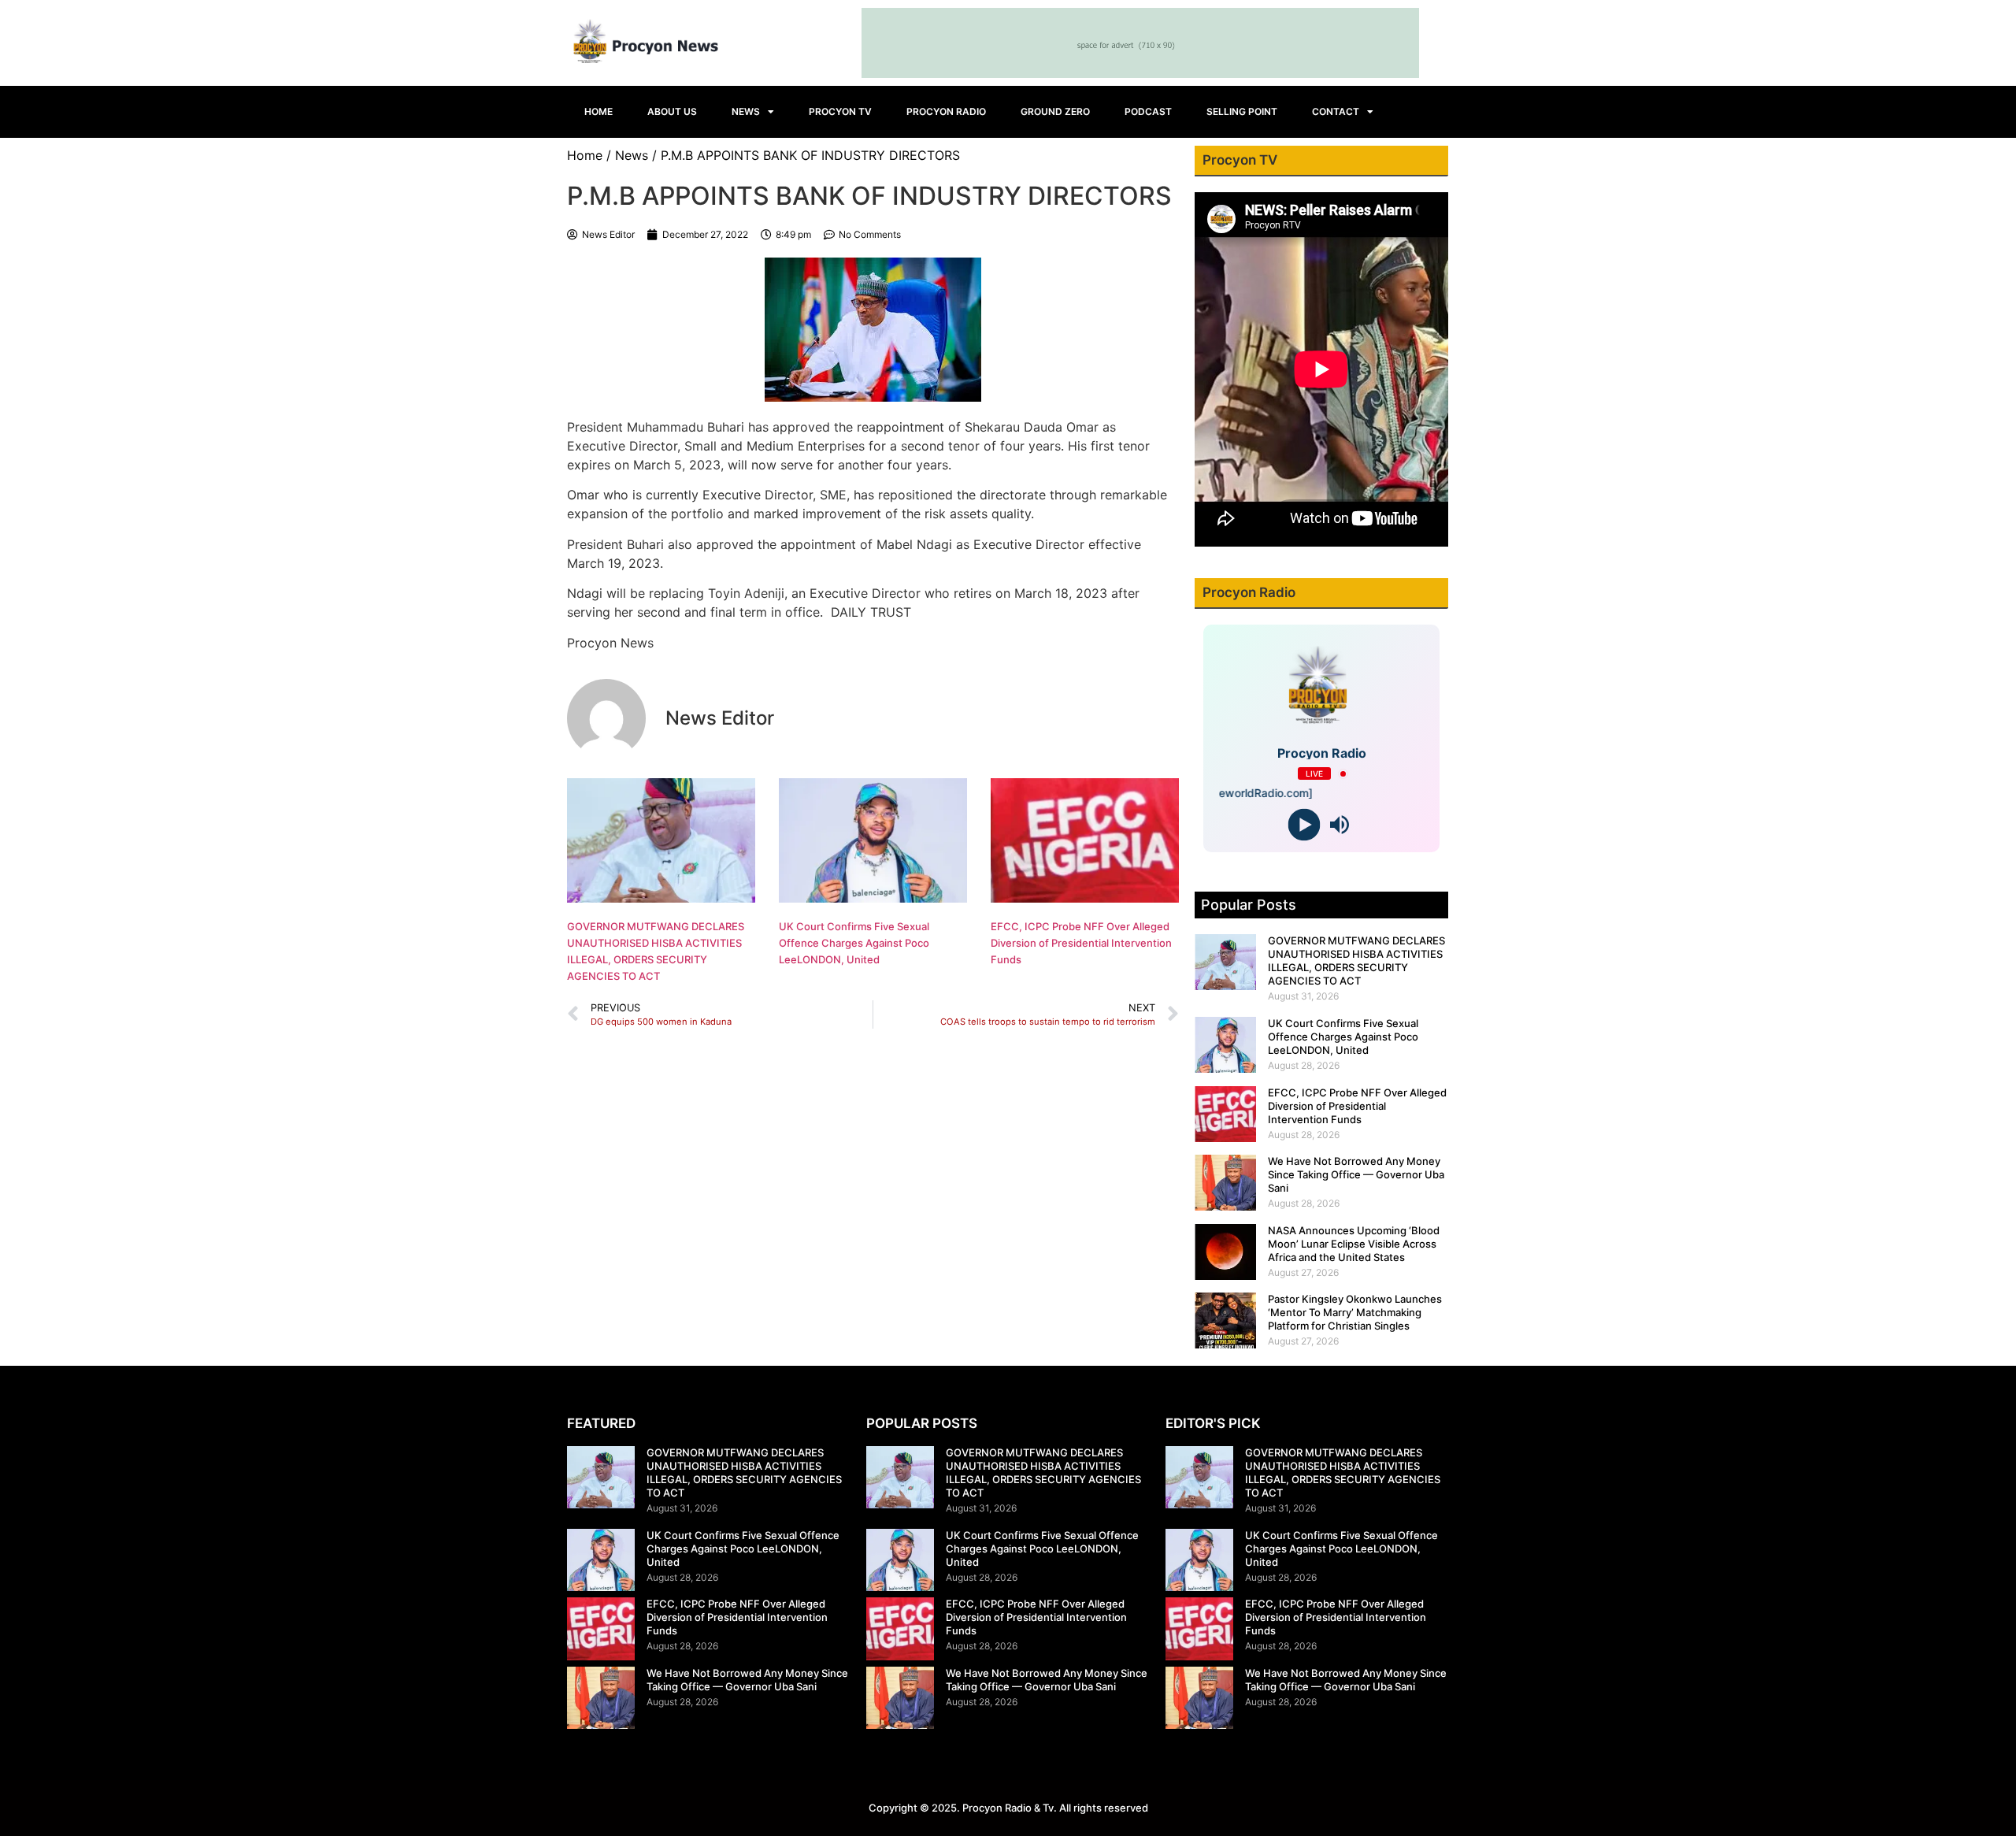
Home (598, 111)
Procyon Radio (946, 111)
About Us (672, 111)
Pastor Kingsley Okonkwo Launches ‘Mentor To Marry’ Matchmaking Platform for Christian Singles (1355, 1312)
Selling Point (1242, 111)
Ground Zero (1055, 111)
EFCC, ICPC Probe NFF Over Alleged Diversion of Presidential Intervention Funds (1081, 943)
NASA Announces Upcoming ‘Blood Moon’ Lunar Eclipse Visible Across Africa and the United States (1354, 1244)
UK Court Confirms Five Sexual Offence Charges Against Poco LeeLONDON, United (854, 943)
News (746, 111)
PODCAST (1148, 111)
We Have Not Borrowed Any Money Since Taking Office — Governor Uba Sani (1356, 1174)
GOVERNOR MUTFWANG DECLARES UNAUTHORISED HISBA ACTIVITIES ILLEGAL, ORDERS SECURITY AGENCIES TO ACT (1356, 961)
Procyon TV (840, 111)
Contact (1336, 111)
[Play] (1304, 825)
